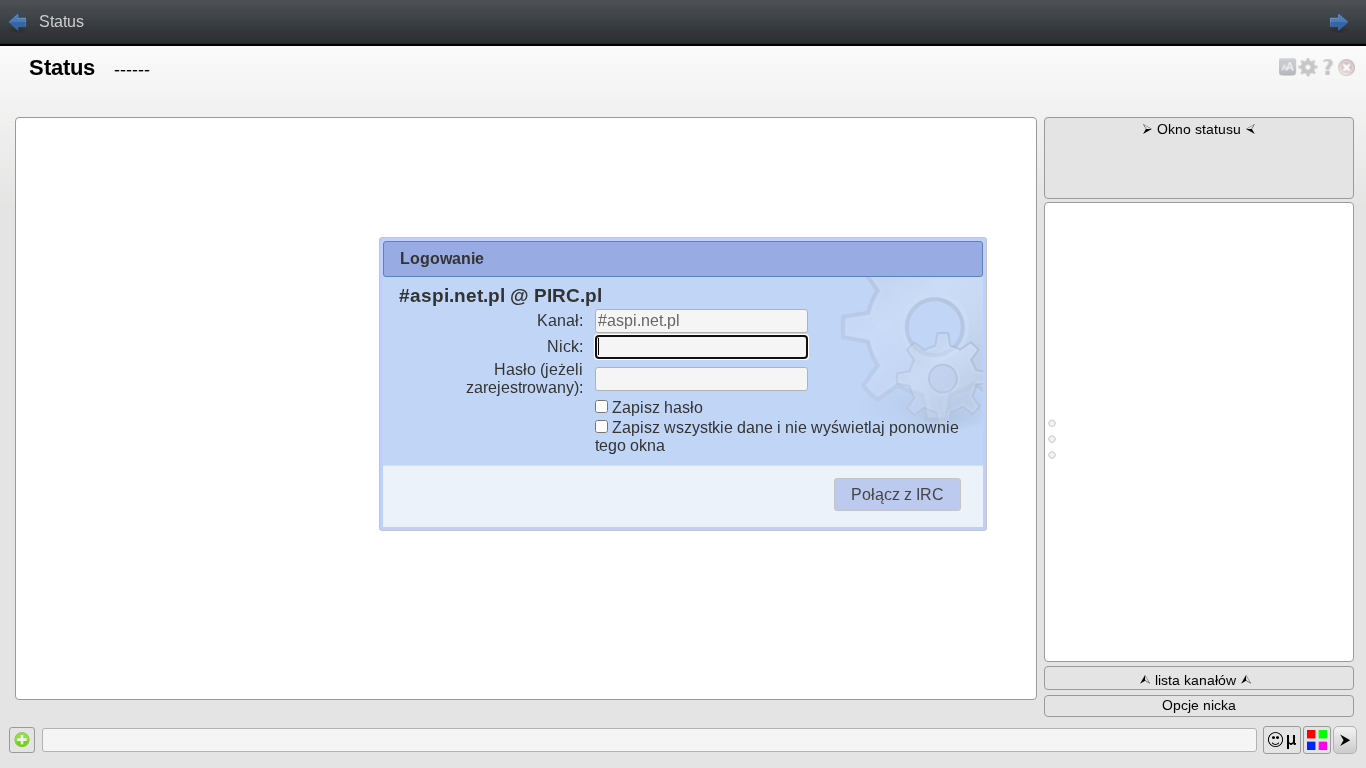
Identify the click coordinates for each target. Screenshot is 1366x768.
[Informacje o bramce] (1327, 67)
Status (61, 21)
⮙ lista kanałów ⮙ (1195, 680)
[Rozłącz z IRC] (1346, 67)
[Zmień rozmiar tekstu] (1288, 67)
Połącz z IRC (897, 494)
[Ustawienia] (1307, 67)
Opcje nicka (1199, 705)
